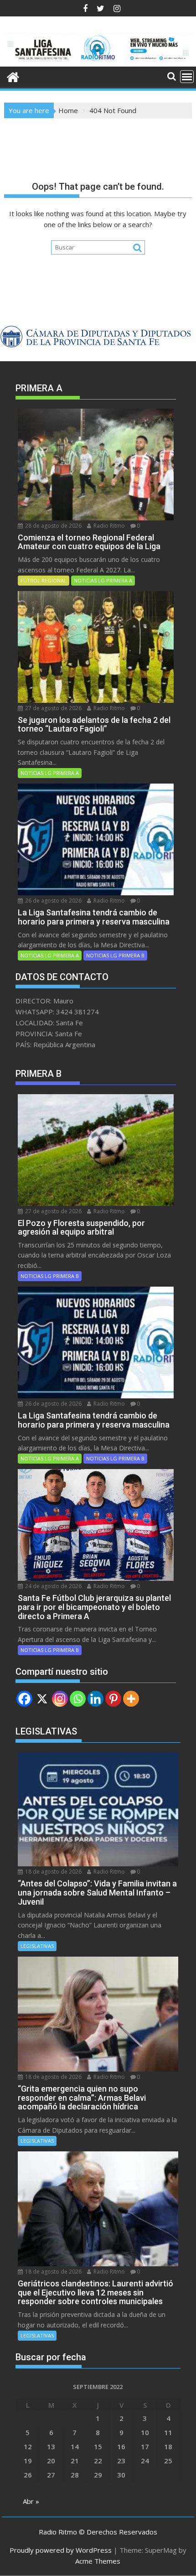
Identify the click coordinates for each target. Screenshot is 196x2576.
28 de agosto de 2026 (53, 526)
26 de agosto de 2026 (53, 901)
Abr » (31, 2501)
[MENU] (187, 77)
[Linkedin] (95, 1699)
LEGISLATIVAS (37, 1946)
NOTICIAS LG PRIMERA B (115, 955)
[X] (42, 1699)
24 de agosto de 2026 (53, 1586)
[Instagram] (60, 1699)
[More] (131, 1699)
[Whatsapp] (78, 1699)
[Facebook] (24, 1699)
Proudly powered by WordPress (61, 2550)
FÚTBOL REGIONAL (44, 580)
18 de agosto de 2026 (53, 1872)
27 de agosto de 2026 (53, 708)
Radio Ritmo (108, 526)
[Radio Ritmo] (98, 61)
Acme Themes (98, 2561)
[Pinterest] (113, 1699)
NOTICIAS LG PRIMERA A (103, 580)
